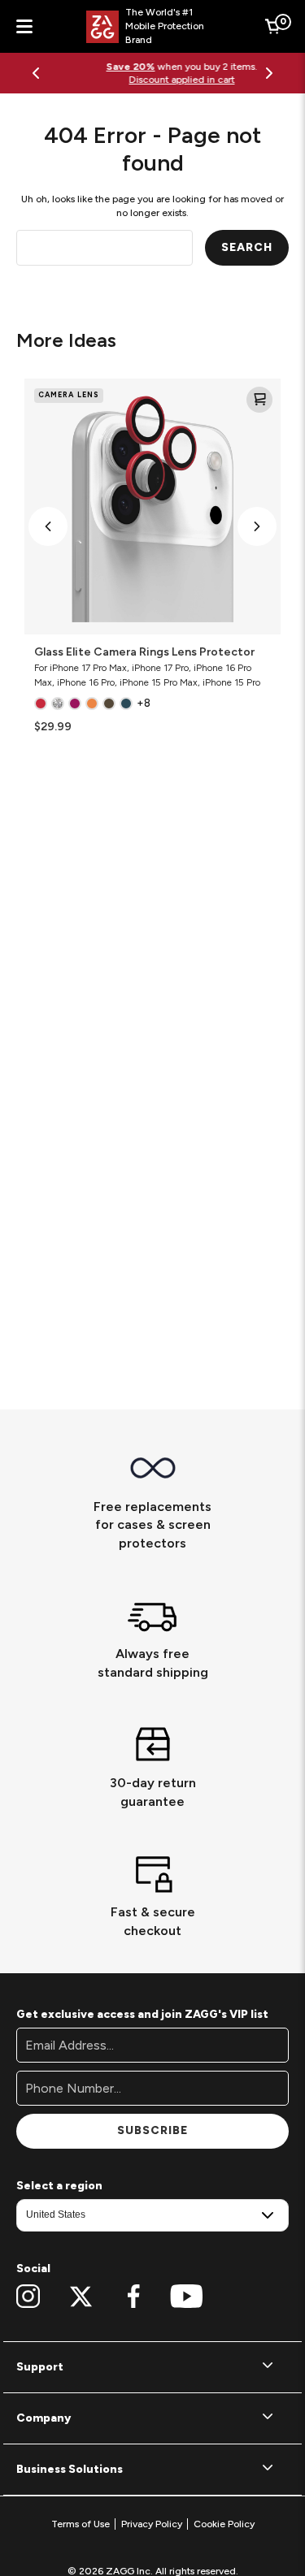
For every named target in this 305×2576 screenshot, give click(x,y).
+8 (144, 703)
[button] (48, 526)
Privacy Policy (152, 2524)
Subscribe (152, 2130)
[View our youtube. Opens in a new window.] (187, 2297)
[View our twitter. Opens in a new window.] (81, 2297)
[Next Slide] (269, 73)
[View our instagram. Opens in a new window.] (28, 2297)
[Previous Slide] (36, 73)
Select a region (59, 2186)
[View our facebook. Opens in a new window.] (134, 2297)
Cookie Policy (224, 2524)
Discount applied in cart (153, 80)
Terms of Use (81, 2524)
